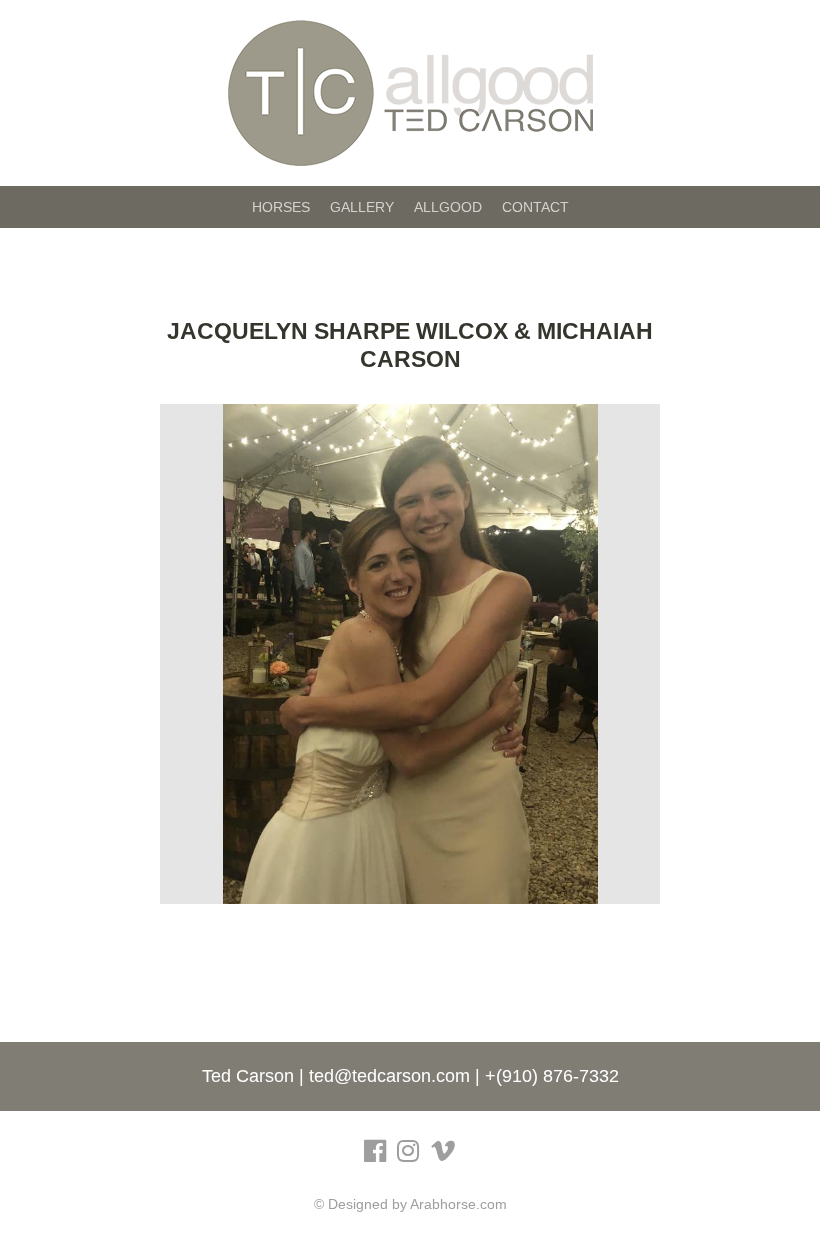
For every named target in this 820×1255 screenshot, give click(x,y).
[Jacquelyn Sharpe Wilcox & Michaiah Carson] (410, 654)
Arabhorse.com (458, 1204)
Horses (281, 207)
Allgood (448, 207)
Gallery (362, 207)
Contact (535, 207)
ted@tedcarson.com (389, 1076)
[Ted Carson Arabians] (410, 92)
